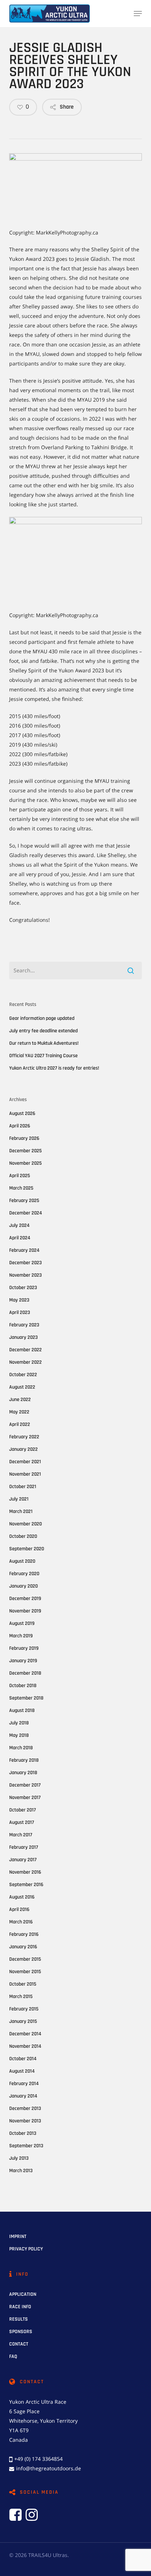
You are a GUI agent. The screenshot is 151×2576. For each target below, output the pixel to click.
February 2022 (24, 1437)
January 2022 (23, 1449)
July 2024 (19, 1225)
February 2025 (24, 1201)
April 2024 (20, 1238)
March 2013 (21, 2171)
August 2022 (22, 1387)
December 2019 (25, 1599)
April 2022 (20, 1424)
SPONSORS (21, 2332)
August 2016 (22, 1897)
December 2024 (25, 1213)
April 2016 (19, 1910)
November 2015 (25, 1972)
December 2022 (25, 1350)
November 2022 (25, 1362)
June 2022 (20, 1400)
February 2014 (24, 2084)
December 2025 (25, 1151)
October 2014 (23, 2059)
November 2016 (25, 1872)
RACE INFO (20, 2307)
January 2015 (23, 2021)
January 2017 (23, 1860)
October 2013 (23, 2133)
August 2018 (22, 1711)
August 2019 (22, 1623)
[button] (138, 14)
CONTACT (19, 2344)
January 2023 (23, 1337)
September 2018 (26, 1698)
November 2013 (25, 2121)
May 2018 (19, 1735)
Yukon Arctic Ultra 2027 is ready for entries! (54, 1068)
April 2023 (20, 1313)
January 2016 (23, 1947)
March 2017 (21, 1835)
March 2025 (21, 1188)
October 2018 (23, 1686)
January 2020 (23, 1586)
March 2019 (21, 1636)
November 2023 (25, 1275)
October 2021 (23, 1487)
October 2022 (23, 1375)
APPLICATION (23, 2294)
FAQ (13, 2357)
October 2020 (23, 1536)
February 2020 (24, 1574)
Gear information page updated (42, 1018)
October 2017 (23, 1810)
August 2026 (22, 1114)
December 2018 (25, 1673)
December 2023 (25, 1263)
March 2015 (21, 1997)
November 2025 (25, 1163)
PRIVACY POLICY (26, 2249)
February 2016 (24, 1934)
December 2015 (25, 1959)
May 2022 (19, 1412)
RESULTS (19, 2319)
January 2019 (23, 1661)
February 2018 (24, 1760)
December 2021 (25, 1462)
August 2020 (22, 1561)
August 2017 (22, 1822)
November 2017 (25, 1798)
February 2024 (24, 1250)
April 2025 (20, 1176)
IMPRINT (18, 2237)
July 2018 (19, 1723)
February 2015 (24, 2009)
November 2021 (25, 1474)
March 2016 (21, 1922)
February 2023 (24, 1325)
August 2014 (22, 2071)
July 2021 (19, 1499)
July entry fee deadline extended (43, 1031)
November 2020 (25, 1524)
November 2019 (25, 1611)
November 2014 (25, 2046)
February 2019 (24, 1648)
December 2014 (25, 2034)
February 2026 (24, 1138)
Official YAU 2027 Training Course (43, 1056)
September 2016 (26, 1885)
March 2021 (21, 1512)
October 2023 (23, 1288)
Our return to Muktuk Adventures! (44, 1043)
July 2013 (19, 2158)
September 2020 (27, 1549)
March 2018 (21, 1748)
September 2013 (26, 2146)
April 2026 (20, 1126)
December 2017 (25, 1785)
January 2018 (23, 1773)
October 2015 (23, 1984)
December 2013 (25, 2109)
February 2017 (24, 1847)
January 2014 (23, 2096)
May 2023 (19, 1300)
